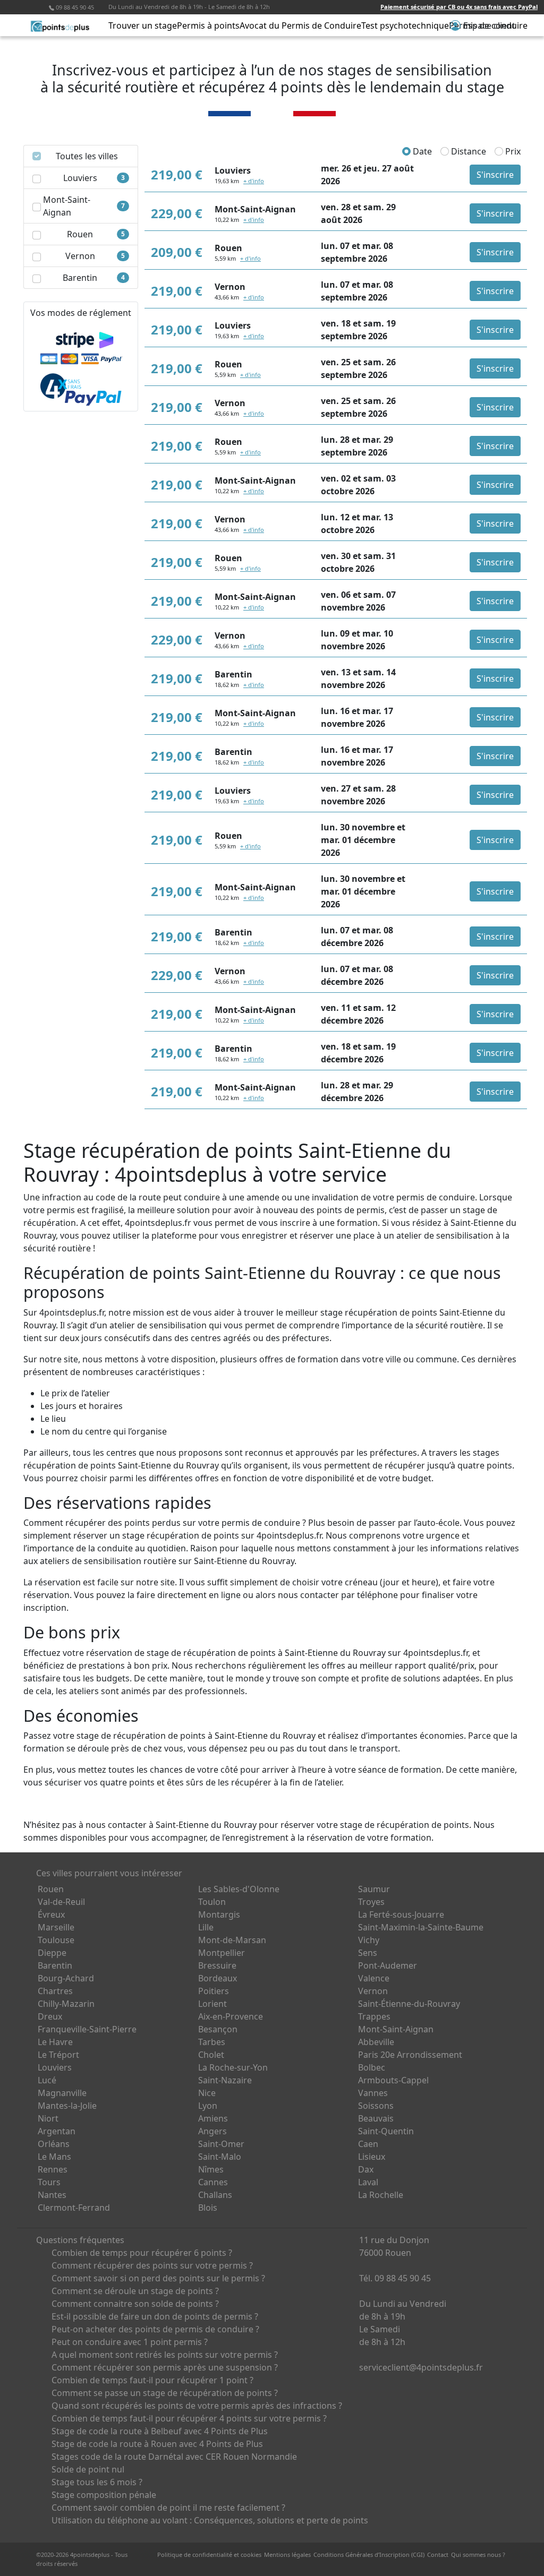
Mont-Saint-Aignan (396, 2029)
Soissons (376, 2106)
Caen (368, 2144)
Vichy (369, 1940)
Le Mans (54, 2157)
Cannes (213, 2182)
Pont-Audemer (388, 1965)
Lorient (212, 2004)
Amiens (213, 2118)
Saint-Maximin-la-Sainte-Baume (421, 1927)
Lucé (47, 2080)
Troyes (371, 1902)
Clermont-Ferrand (74, 2208)
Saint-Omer (221, 2144)
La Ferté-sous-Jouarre (401, 1914)
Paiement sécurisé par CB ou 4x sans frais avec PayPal (459, 7)
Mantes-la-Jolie (67, 2106)
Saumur (374, 1889)
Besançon (218, 2029)
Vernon (373, 1991)
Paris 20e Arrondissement (410, 2055)
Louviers (55, 2067)
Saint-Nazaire (225, 2080)
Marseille (56, 1927)
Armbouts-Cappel (393, 2080)
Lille (206, 1927)
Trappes (374, 2016)
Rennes (53, 2169)
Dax (366, 2169)
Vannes (373, 2093)
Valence (374, 1978)
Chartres (55, 1991)
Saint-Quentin (386, 2131)
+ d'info (254, 181)
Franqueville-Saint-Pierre (87, 2029)
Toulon (212, 1902)
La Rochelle (381, 2195)
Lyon (208, 2106)
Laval (368, 2182)
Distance (467, 151)
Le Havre (55, 2042)
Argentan (57, 2131)
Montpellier (222, 1953)
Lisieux (372, 2157)
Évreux (51, 1914)
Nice (207, 2093)
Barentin (55, 1965)
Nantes (52, 2195)
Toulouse (56, 1940)
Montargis (219, 1914)
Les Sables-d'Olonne (239, 1889)
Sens (368, 1953)
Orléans (54, 2144)
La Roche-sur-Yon (233, 2067)
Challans (215, 2195)
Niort (48, 2118)
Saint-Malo (220, 2157)
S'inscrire (495, 175)
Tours (49, 2182)
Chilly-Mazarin (66, 2004)
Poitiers (214, 1991)
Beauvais (376, 2118)
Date (421, 151)
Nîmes (211, 2169)
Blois (208, 2208)
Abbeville (376, 2042)
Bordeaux (218, 1978)
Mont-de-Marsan (232, 1940)
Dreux (50, 2016)
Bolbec (372, 2067)
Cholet (211, 2055)
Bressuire (217, 1965)
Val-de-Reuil (61, 1902)
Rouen (51, 1889)
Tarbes (212, 2042)
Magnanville (62, 2093)
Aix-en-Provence (231, 2016)
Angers (212, 2131)
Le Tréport (58, 2055)
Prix (512, 151)
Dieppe (52, 1953)
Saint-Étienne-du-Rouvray (409, 2004)
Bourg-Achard (66, 1978)
